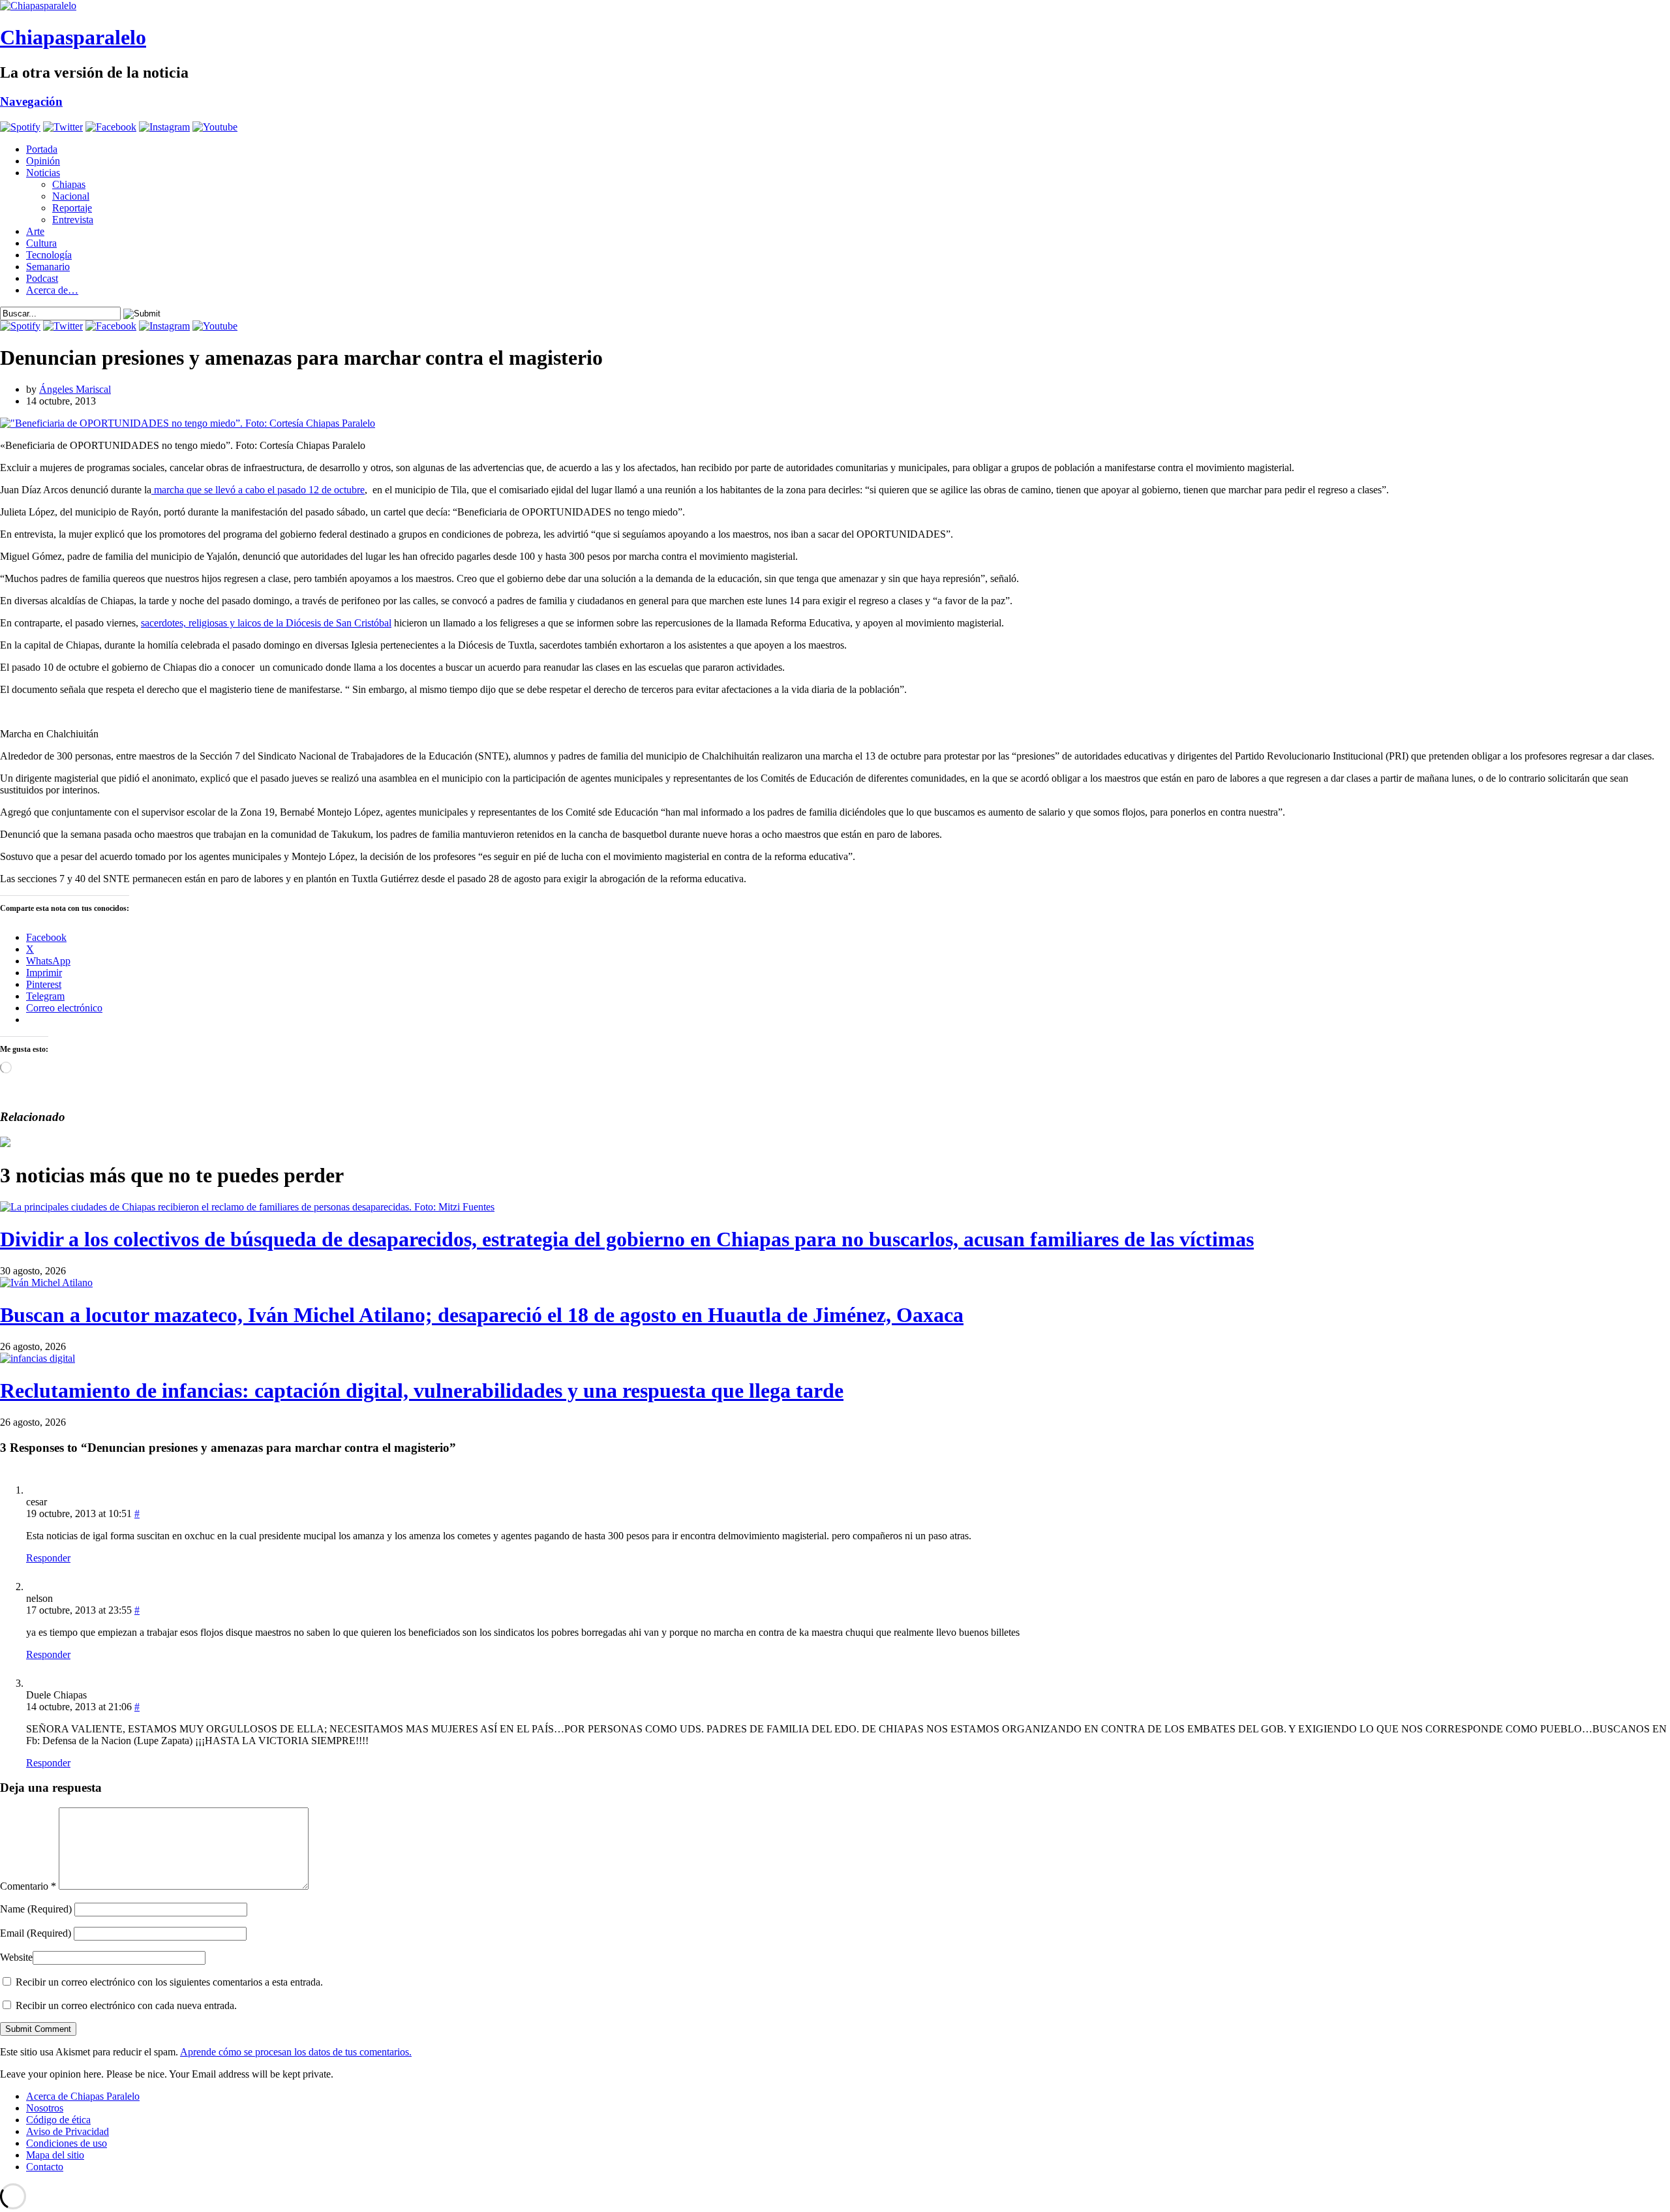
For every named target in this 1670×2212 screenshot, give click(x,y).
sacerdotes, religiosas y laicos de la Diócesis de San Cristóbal (266, 623)
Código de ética (58, 2120)
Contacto (45, 2167)
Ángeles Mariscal (75, 389)
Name (36, 1909)
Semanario (48, 267)
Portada (42, 149)
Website (16, 1957)
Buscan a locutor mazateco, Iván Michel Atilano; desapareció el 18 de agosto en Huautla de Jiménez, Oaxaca (482, 1315)
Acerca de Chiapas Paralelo (83, 2096)
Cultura (41, 243)
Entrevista (73, 220)
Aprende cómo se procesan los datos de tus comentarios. (296, 2052)
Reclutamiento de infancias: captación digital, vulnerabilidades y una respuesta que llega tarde (422, 1390)
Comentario (28, 1886)
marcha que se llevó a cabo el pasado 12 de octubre (258, 490)
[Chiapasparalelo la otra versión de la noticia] (835, 6)
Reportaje (72, 208)
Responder (48, 1558)
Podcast (42, 278)
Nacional (71, 196)
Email (36, 1933)
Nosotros (45, 2108)
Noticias (43, 173)
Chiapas (69, 184)
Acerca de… (52, 290)
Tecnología (49, 255)
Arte (35, 231)
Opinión (43, 161)
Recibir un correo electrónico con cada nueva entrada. (126, 2005)
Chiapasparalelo (73, 37)
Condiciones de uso (67, 2143)
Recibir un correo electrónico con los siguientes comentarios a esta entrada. (169, 1982)
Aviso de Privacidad (68, 2131)
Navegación (31, 101)
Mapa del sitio (55, 2155)
